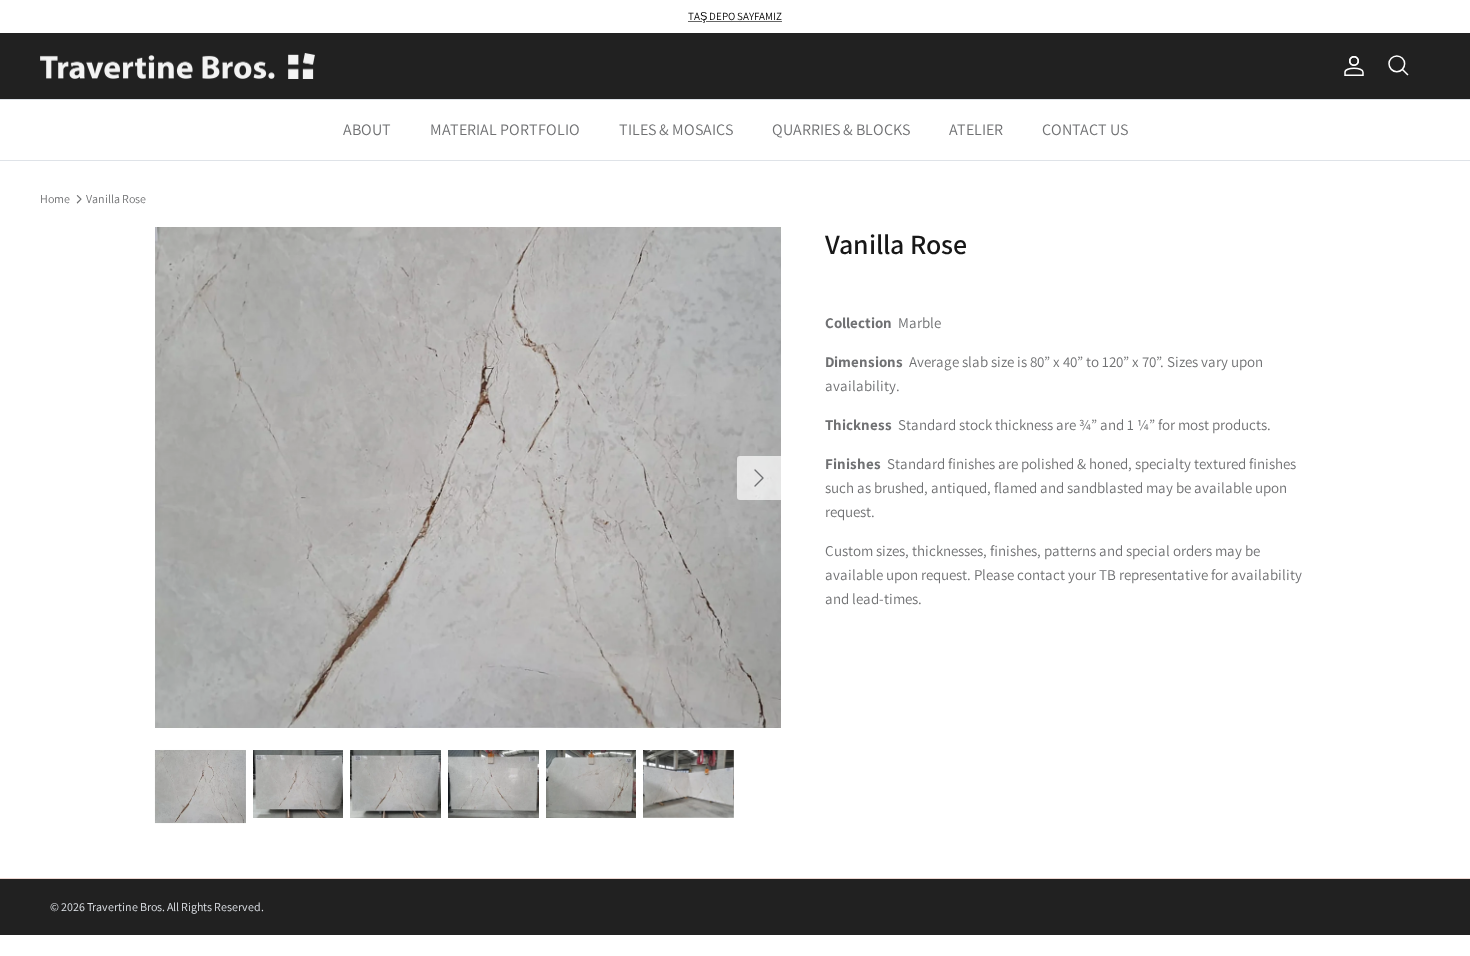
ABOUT (367, 129)
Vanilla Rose (116, 197)
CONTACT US (1085, 129)
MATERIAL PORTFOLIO (505, 129)
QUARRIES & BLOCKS (841, 129)
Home (55, 197)
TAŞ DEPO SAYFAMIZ (735, 16)
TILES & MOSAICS (676, 129)
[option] (468, 477)
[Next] (759, 478)
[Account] (1350, 66)
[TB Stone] (177, 66)
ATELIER (976, 129)
